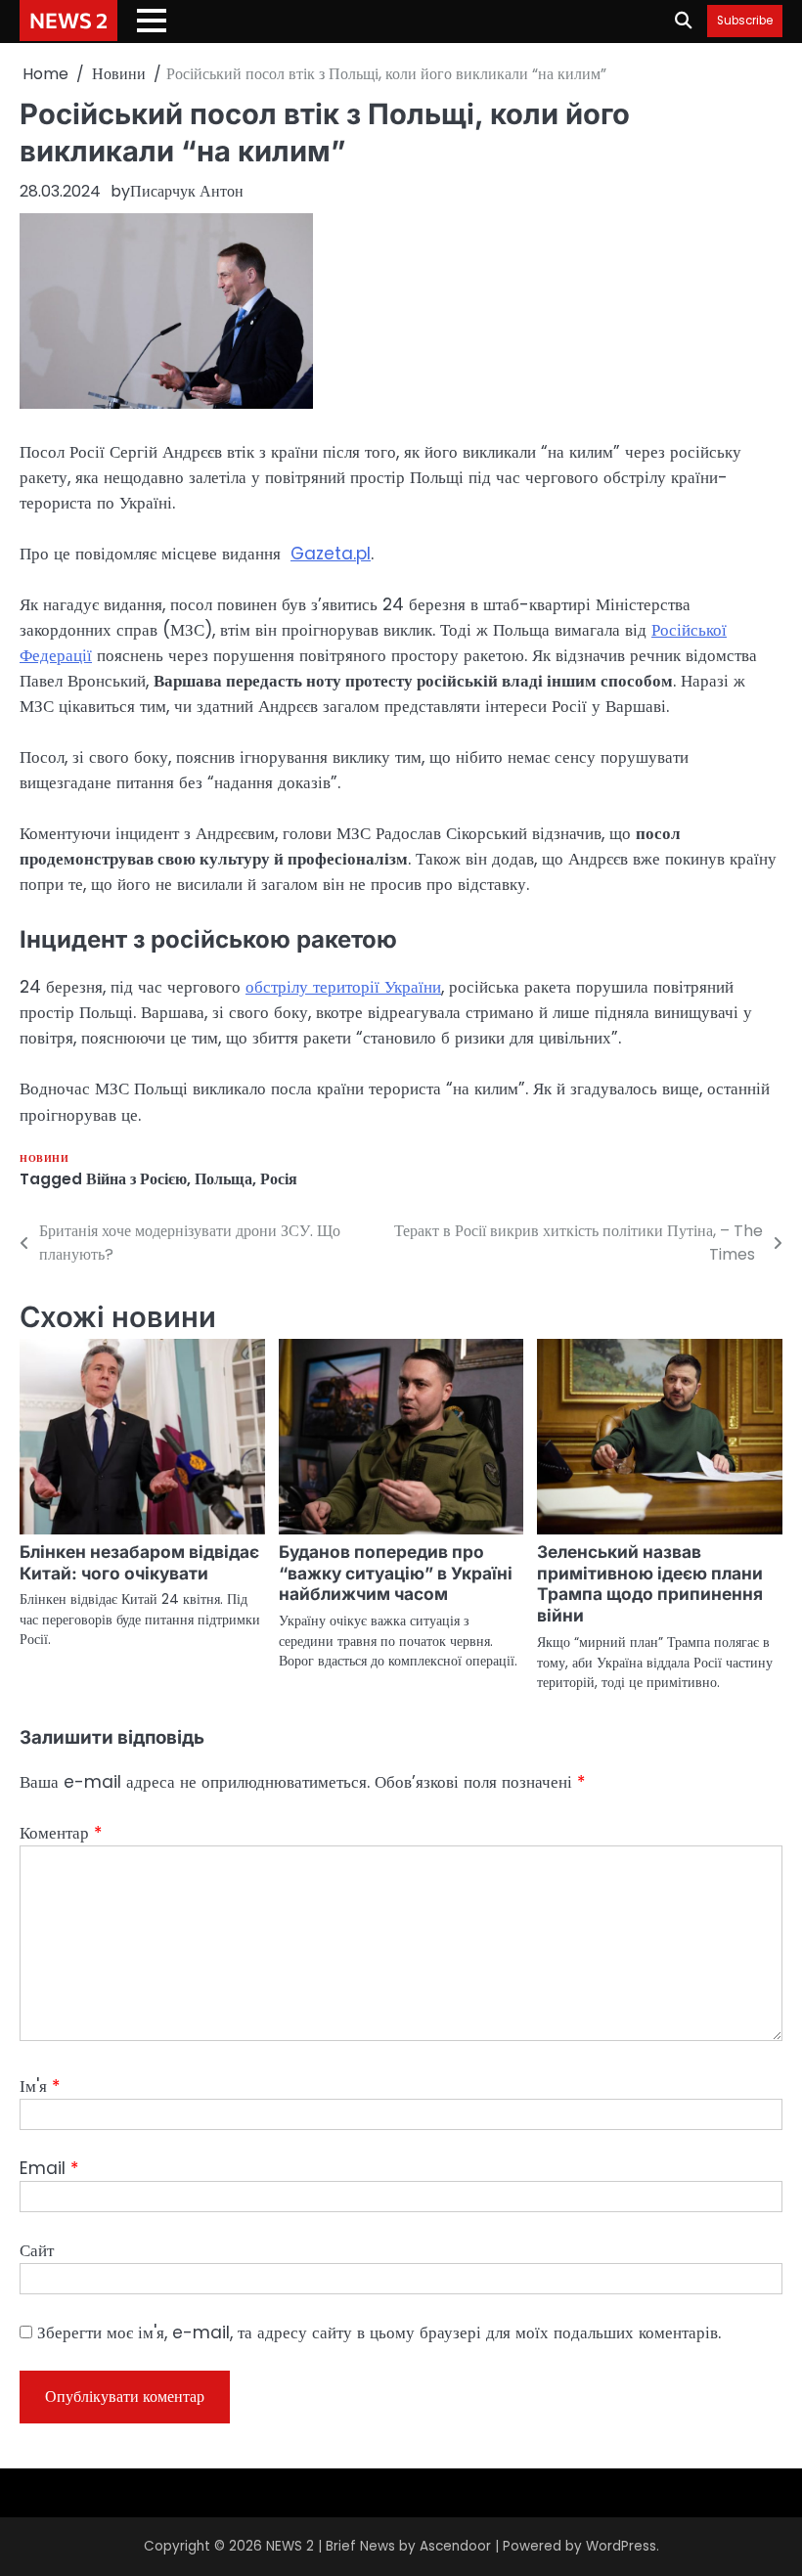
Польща (223, 1179)
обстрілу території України (343, 987)
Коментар (61, 1833)
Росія (279, 1179)
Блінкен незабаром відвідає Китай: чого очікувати (139, 1562)
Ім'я (40, 2086)
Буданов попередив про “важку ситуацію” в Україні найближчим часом (396, 1573)
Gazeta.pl (331, 554)
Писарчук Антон (187, 191)
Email (49, 2168)
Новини (44, 1158)
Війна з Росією (136, 1179)
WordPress (621, 2546)
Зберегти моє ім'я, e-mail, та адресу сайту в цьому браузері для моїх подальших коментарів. (379, 2332)
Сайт (37, 2250)
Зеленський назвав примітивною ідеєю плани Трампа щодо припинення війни (650, 1584)
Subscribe (745, 21)
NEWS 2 (68, 20)
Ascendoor (455, 2546)
